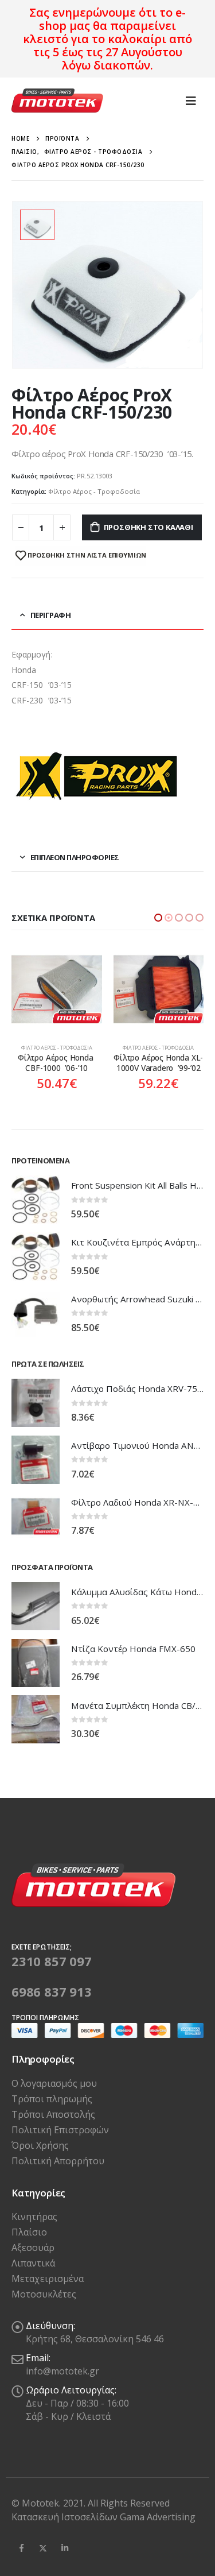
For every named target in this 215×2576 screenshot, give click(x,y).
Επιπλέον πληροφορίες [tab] (75, 857)
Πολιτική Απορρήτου (58, 2171)
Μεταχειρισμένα (48, 2289)
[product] (57, 989)
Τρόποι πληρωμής (52, 2109)
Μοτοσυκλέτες (44, 2305)
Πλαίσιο (29, 2243)
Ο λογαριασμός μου (54, 2094)
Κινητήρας (34, 2227)
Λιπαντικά (33, 2274)
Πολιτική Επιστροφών (60, 2140)
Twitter (43, 2558)
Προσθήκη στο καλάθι (148, 527)
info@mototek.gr (62, 2382)
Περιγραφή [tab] (51, 615)
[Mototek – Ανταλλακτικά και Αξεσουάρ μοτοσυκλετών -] (57, 101)
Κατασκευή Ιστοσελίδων (66, 2527)
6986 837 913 (52, 2002)
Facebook (21, 2558)
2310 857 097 (52, 1971)
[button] (158, 918)
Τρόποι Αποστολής (53, 2125)
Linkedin (65, 2558)
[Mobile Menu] (191, 100)
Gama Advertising (158, 2527)
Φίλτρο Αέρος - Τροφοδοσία (94, 491)
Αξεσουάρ (33, 2258)
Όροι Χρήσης (40, 2156)
